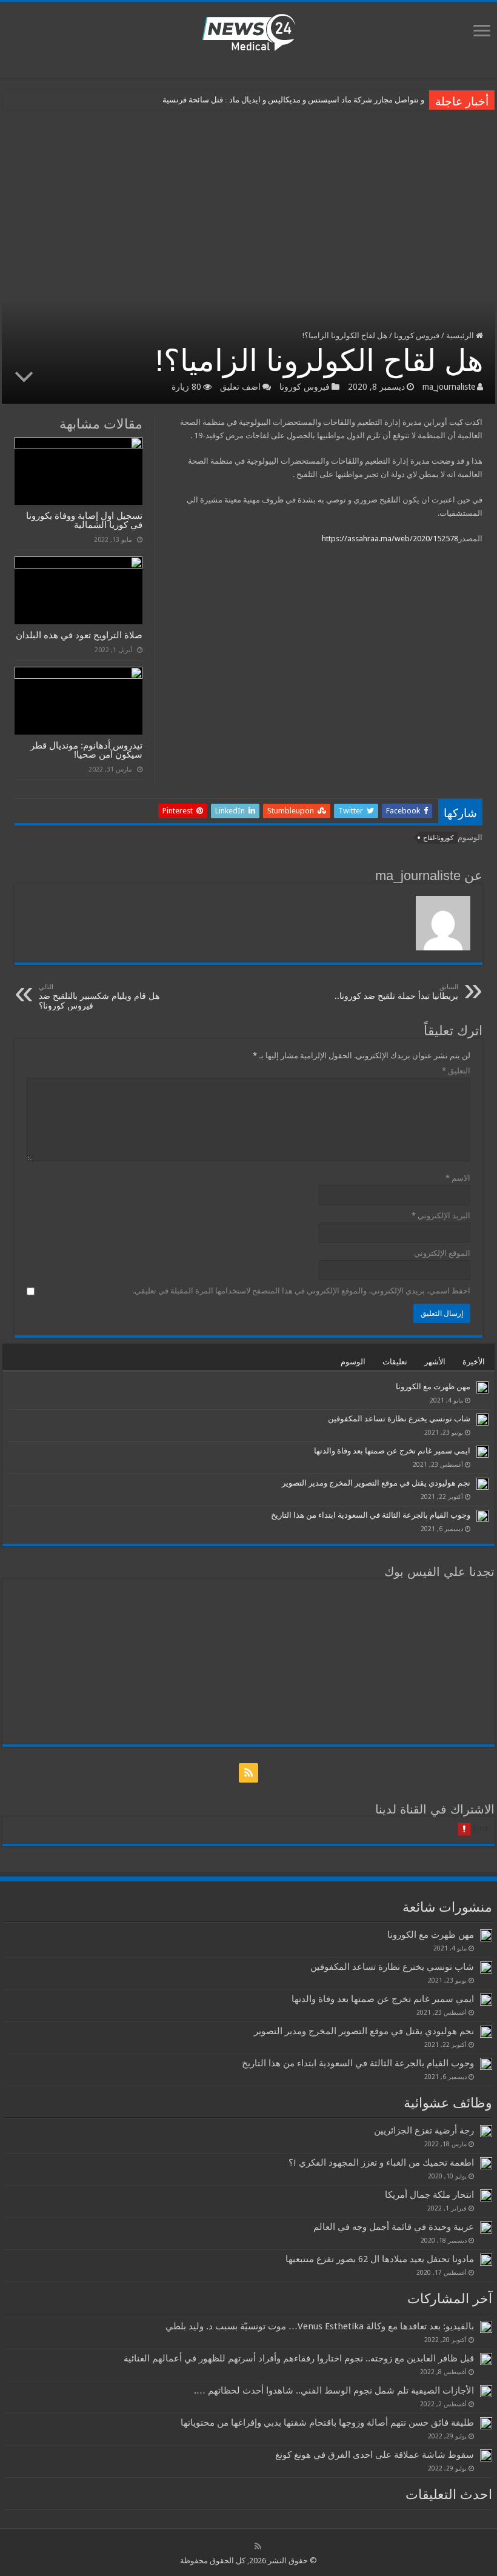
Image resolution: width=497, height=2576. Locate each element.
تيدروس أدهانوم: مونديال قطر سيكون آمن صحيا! (86, 750)
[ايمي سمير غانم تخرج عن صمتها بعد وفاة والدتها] (482, 1452)
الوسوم (353, 1362)
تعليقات (395, 1362)
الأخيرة (474, 1362)
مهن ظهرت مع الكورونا (433, 1386)
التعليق (456, 1071)
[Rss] (248, 1773)
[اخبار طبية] (248, 32)
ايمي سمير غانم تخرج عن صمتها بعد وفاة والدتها (392, 1451)
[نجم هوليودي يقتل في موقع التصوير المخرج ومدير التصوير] (482, 1484)
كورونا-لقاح (438, 838)
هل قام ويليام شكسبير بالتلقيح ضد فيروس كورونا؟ (99, 997)
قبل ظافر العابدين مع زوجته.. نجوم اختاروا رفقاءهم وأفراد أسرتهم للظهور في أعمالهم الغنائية (299, 2358)
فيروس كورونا (417, 335)
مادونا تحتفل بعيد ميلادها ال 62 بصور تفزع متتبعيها (380, 2259)
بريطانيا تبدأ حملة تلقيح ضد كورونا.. (396, 992)
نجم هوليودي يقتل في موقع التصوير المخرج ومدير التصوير (376, 1483)
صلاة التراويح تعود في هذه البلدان (79, 635)
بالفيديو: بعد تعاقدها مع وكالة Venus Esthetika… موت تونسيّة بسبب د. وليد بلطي (320, 2326)
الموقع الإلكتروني (442, 1253)
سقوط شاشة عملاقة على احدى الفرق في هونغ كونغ (375, 2455)
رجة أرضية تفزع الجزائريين (424, 2131)
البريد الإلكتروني (441, 1216)
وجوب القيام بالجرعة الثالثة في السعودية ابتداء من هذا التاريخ (371, 1515)
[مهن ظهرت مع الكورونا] (482, 1387)
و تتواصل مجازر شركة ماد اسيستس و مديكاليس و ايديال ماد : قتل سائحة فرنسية (293, 100)
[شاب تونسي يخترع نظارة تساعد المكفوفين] (482, 1420)
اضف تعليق (240, 387)
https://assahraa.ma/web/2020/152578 (390, 539)
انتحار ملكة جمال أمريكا (429, 2195)
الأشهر (435, 1362)
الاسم (458, 1178)
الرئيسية (461, 335)
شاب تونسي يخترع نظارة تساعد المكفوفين (399, 1419)
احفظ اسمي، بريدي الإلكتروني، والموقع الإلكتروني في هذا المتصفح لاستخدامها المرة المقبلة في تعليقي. (302, 1291)
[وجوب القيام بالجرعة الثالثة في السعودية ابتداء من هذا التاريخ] (482, 1516)
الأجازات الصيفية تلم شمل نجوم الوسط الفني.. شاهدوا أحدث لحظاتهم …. (334, 2391)
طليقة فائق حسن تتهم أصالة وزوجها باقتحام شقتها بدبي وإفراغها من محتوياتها (327, 2423)
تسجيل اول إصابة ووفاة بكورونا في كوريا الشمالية (84, 520)
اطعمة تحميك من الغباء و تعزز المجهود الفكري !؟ (381, 2163)
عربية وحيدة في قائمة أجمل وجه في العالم (394, 2227)
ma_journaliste (449, 387)
